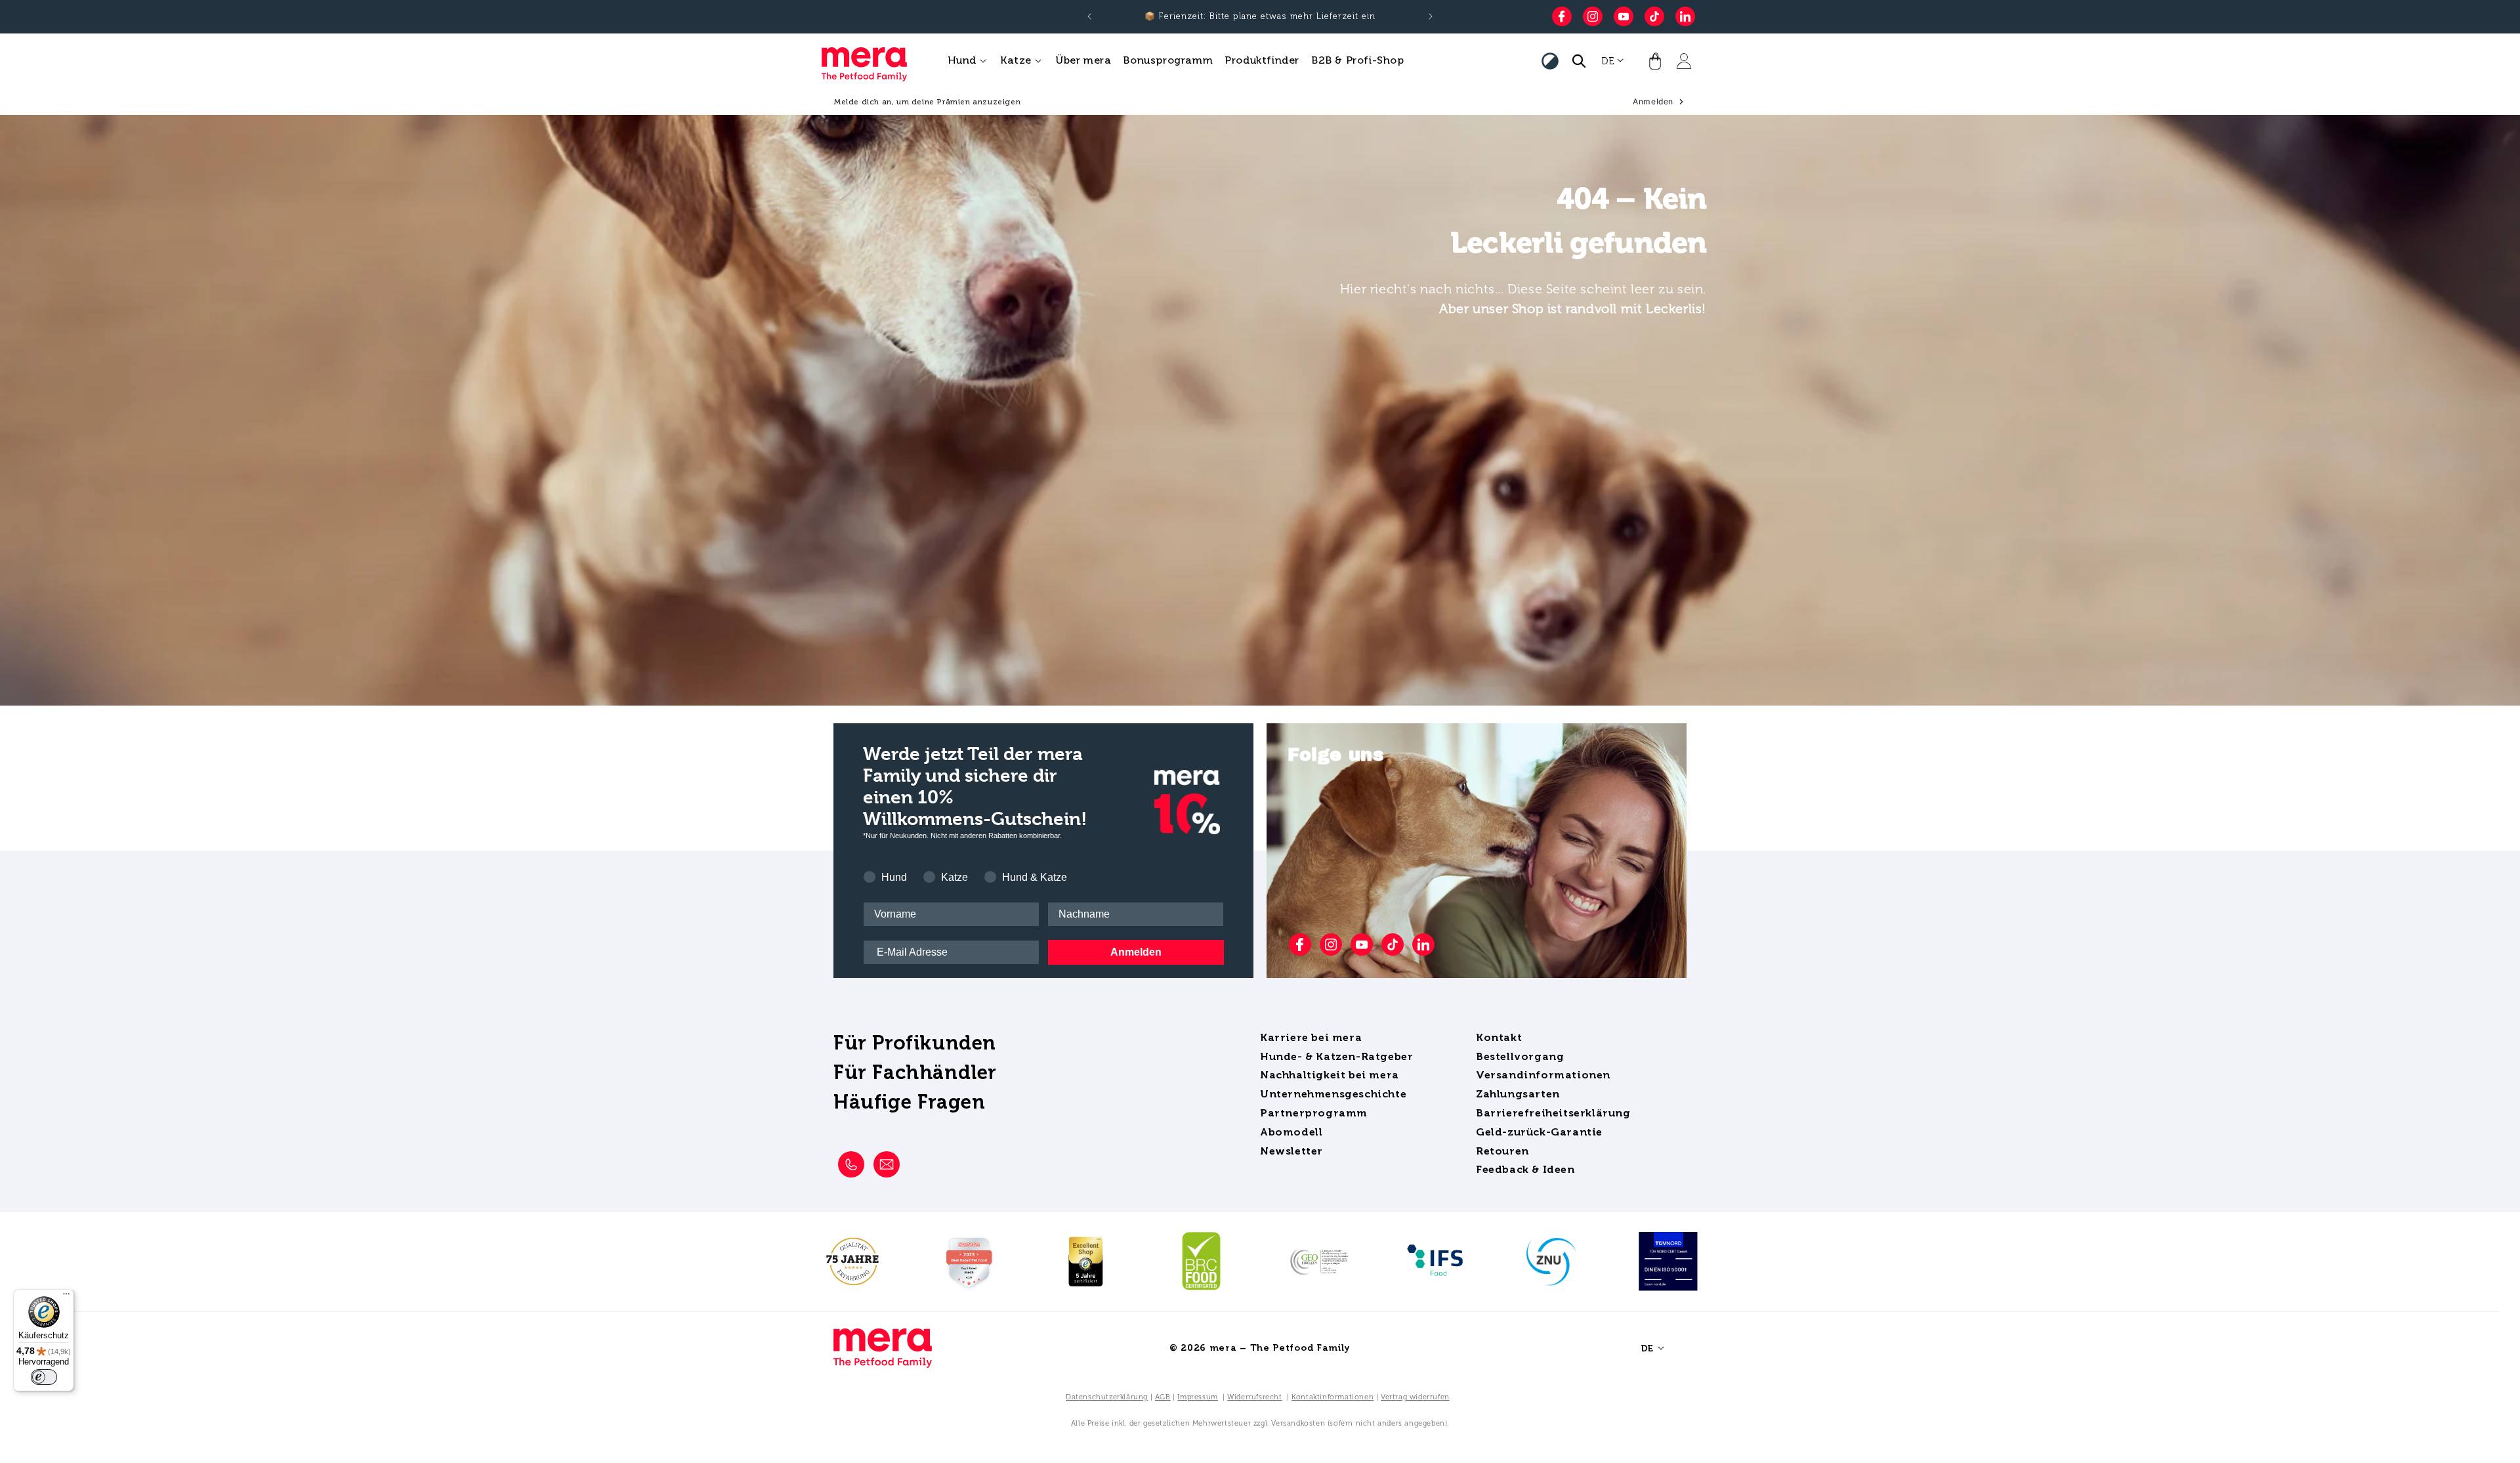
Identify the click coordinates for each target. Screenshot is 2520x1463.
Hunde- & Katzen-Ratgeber (1336, 1056)
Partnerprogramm (1314, 1113)
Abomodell (1291, 1132)
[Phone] (851, 1164)
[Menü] (66, 1297)
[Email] (887, 1164)
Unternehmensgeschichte (1333, 1094)
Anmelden (1136, 952)
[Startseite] (860, 61)
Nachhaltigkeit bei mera (1330, 1075)
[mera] (883, 1348)
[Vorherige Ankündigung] (1089, 16)
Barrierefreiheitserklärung (1553, 1113)
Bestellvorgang (1520, 1056)
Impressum (1197, 1397)
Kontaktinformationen (1333, 1397)
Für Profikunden (915, 1043)
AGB (1163, 1397)
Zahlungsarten (1518, 1094)
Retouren (1502, 1151)
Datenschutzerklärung (1107, 1397)
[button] (968, 61)
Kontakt (1499, 1037)
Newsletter (1291, 1151)
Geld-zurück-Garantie (1539, 1132)
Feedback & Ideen (1525, 1169)
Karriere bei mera (1311, 1037)
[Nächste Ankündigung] (1431, 16)
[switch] (44, 1377)
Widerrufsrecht (1254, 1397)
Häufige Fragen (909, 1102)
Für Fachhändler (915, 1072)
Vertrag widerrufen (1415, 1397)
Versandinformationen (1543, 1075)
